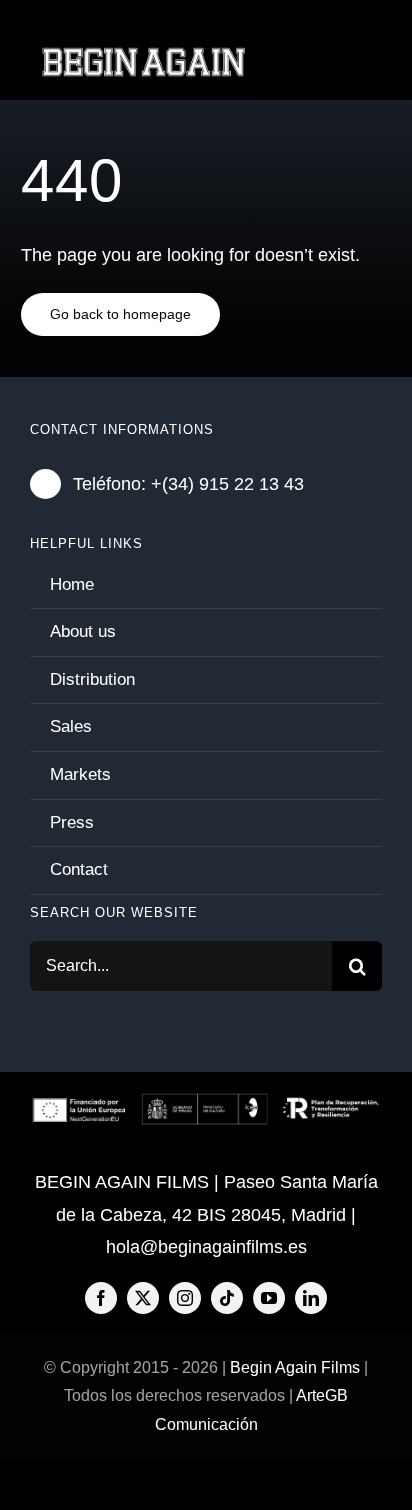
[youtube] (269, 1298)
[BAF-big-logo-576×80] (143, 55)
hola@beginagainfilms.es (206, 1247)
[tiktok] (227, 1298)
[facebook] (101, 1298)
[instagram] (185, 1298)
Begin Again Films (295, 1367)
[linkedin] (311, 1298)
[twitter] (143, 1298)
